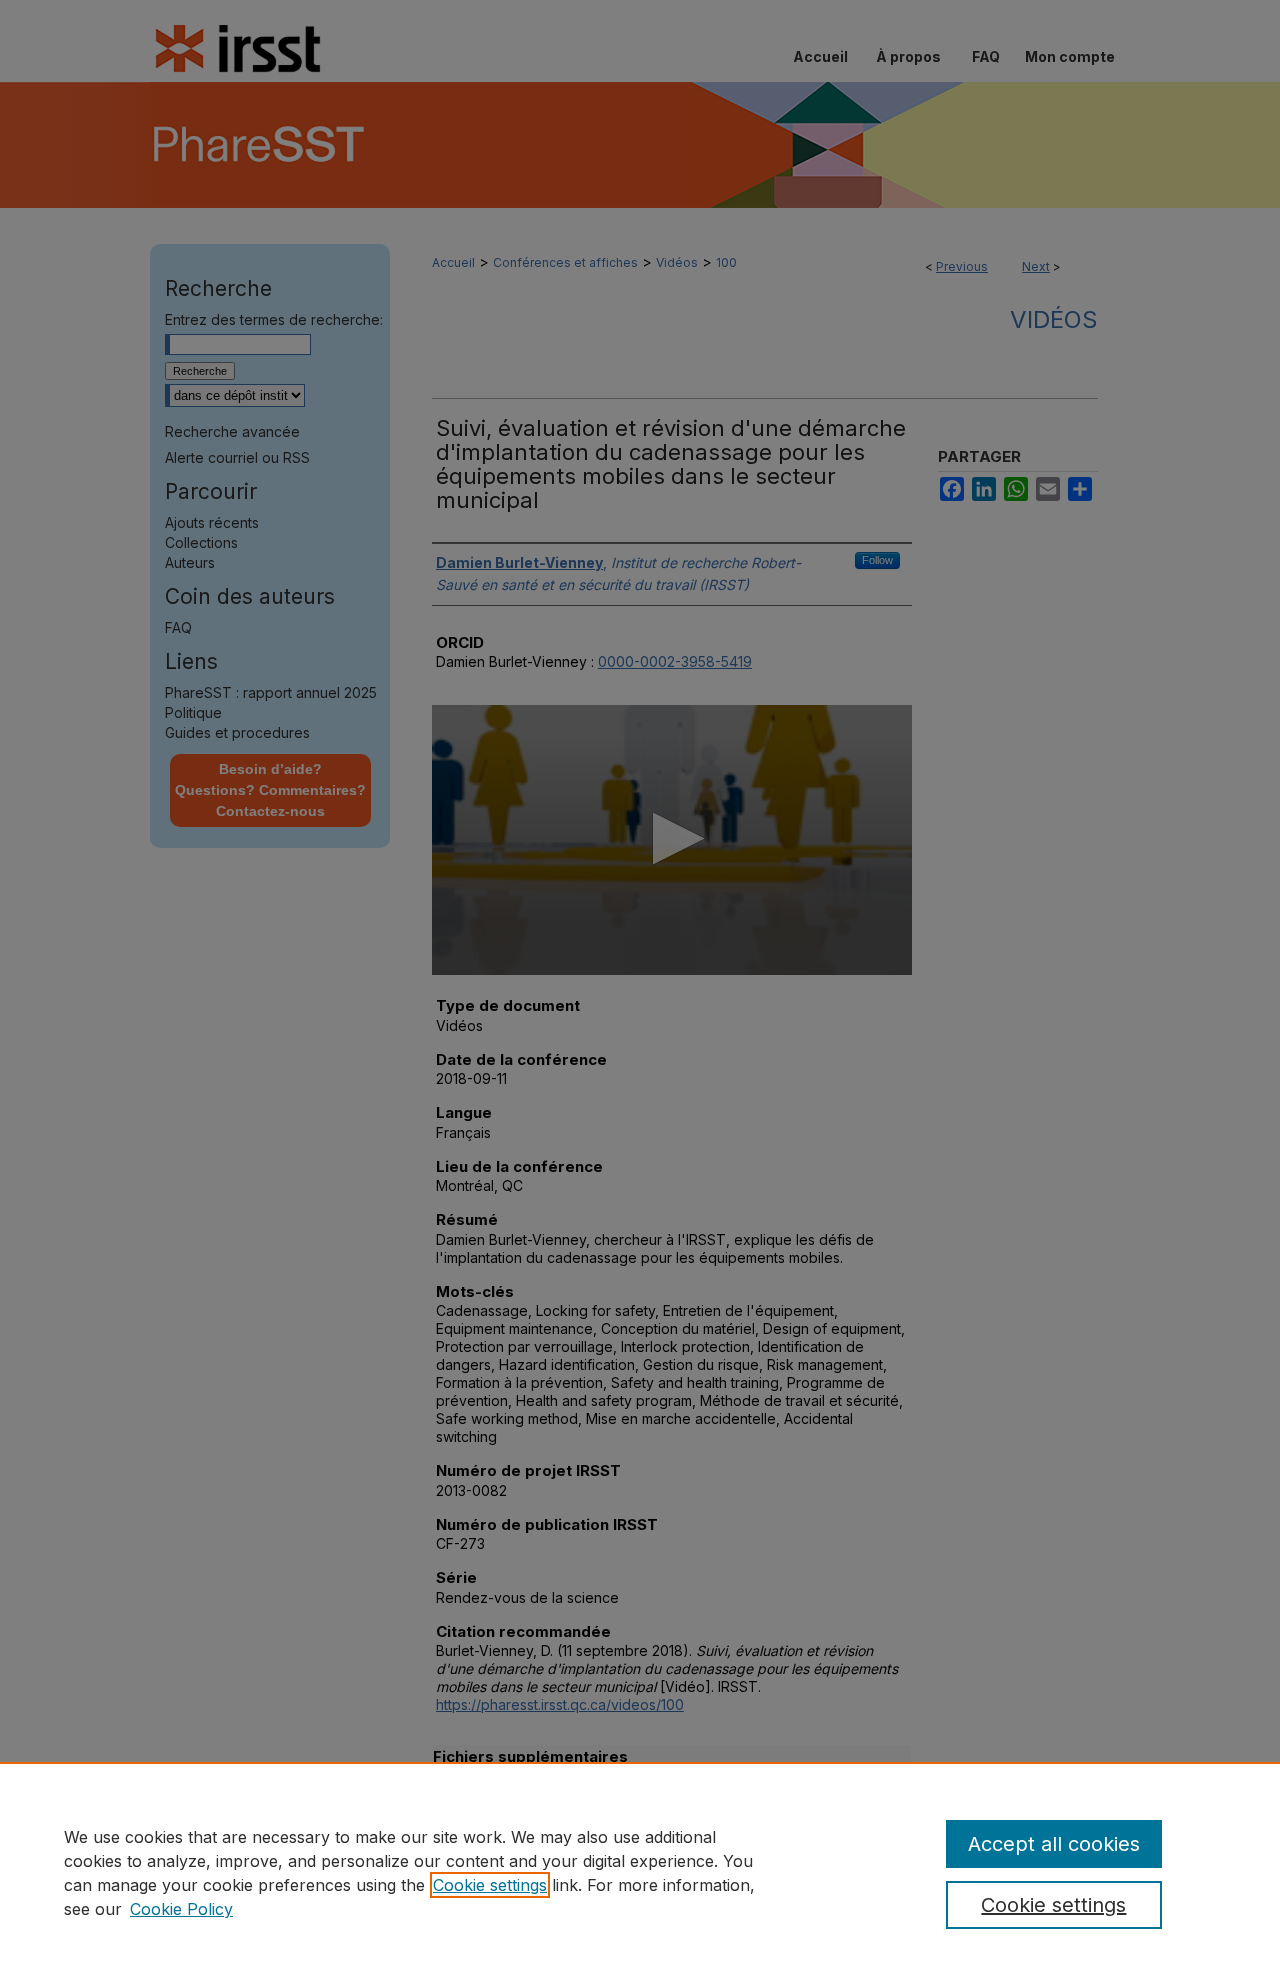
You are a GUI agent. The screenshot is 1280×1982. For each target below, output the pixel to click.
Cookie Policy (181, 1909)
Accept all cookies (1054, 1844)
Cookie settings (490, 1885)
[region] (640, 1872)
